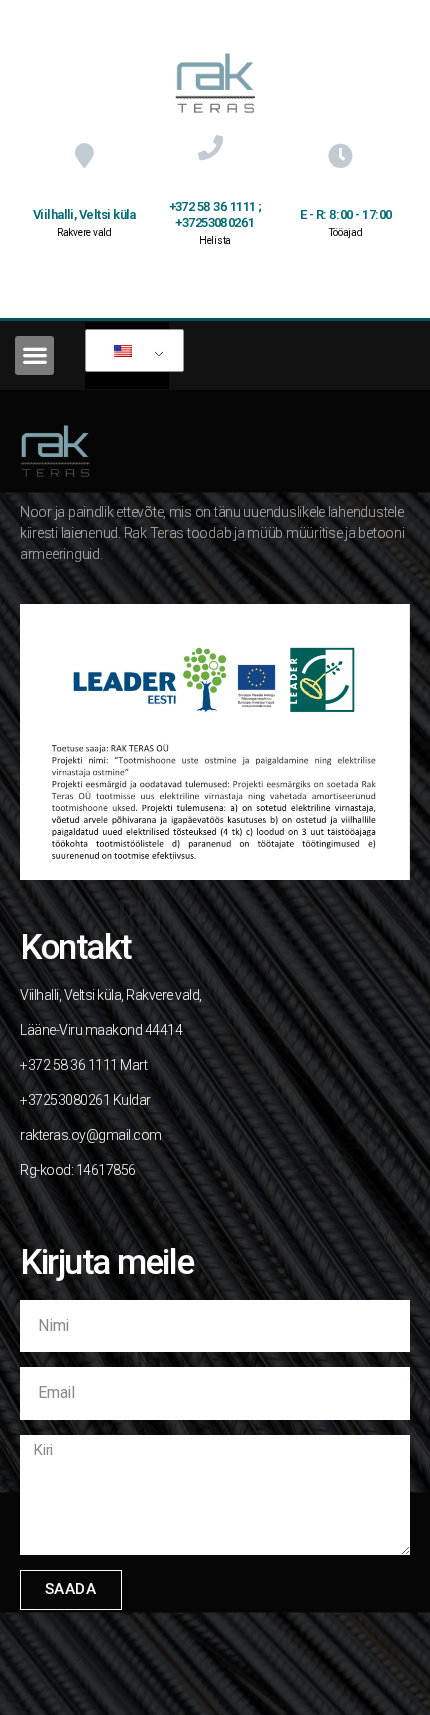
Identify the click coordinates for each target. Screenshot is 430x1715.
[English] (131, 351)
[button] (34, 355)
